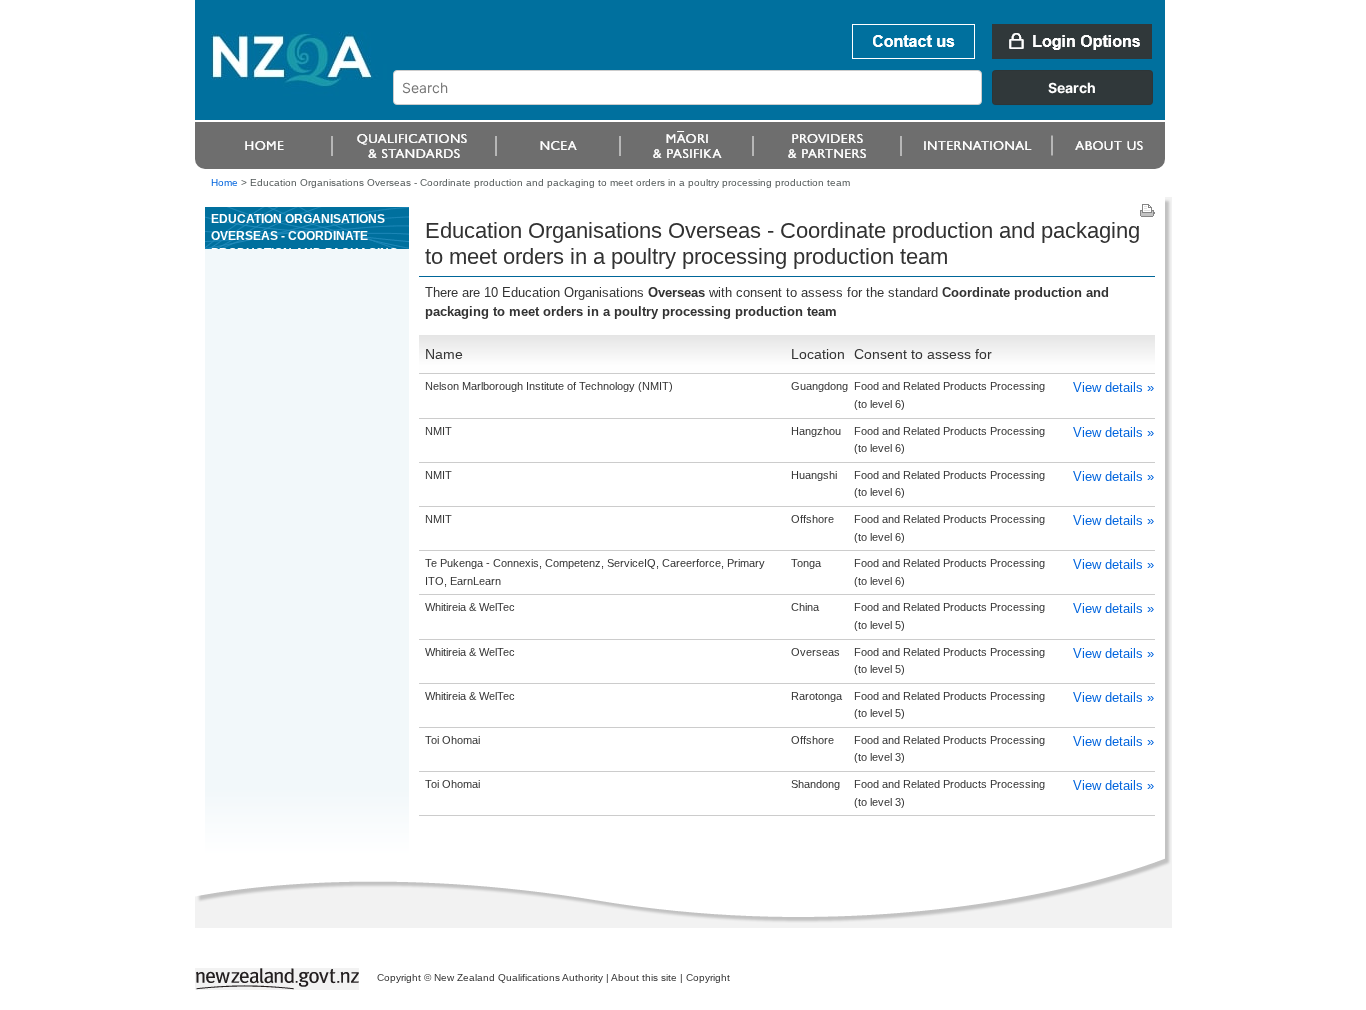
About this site (644, 977)
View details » (1113, 387)
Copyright (708, 977)
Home (224, 182)
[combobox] (782, 100)
